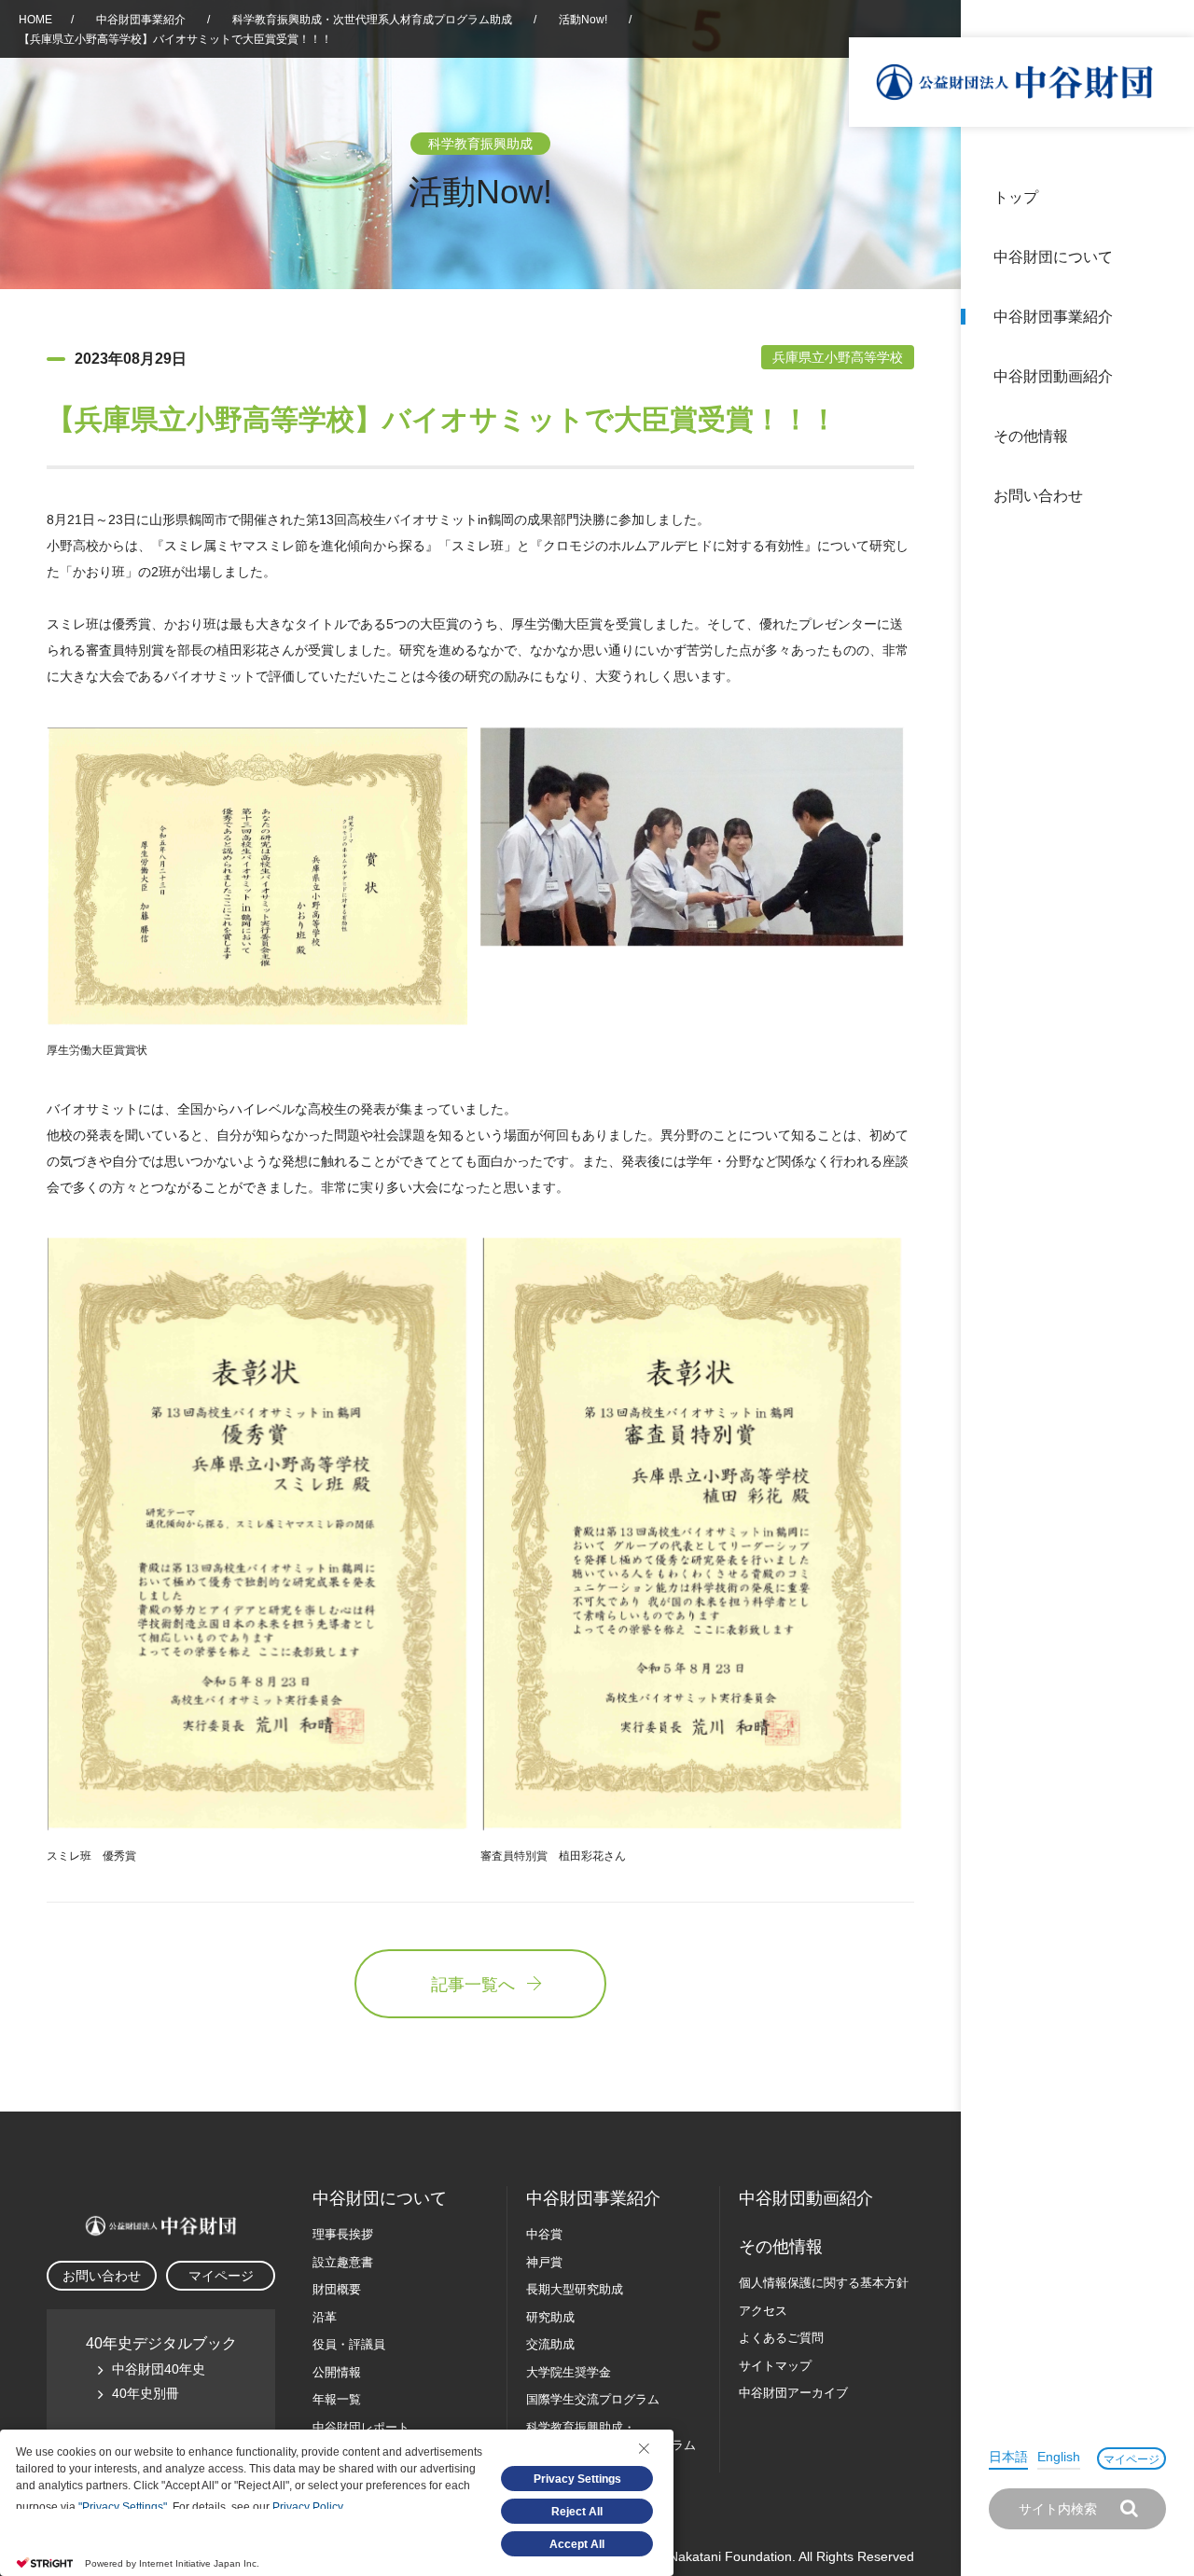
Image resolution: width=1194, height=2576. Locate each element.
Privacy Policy (307, 2507)
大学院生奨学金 (569, 2372)
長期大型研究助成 (575, 2289)
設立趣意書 (343, 2262)
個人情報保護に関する (824, 2283)
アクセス (763, 2311)
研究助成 (550, 2317)
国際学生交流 (593, 2399)
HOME (35, 20)
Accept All (577, 2544)
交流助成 (550, 2344)
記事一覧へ (473, 1985)
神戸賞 (544, 2262)
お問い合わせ (1038, 496)
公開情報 (337, 2372)
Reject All (577, 2512)
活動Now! (583, 20)
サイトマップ (775, 2366)
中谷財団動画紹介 (1053, 376)
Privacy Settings (577, 2479)
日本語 (1008, 2457)
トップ (1016, 197)
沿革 (1167, 376)
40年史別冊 (146, 2393)
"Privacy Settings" (123, 2507)
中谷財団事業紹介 (1053, 317)
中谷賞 (544, 2234)
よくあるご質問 (781, 2338)
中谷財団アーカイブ (793, 2393)
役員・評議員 (349, 2344)
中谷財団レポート (361, 2427)
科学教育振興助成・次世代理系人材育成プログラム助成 (372, 20)
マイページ (1132, 2459)
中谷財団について (1053, 257)
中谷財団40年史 (159, 2369)
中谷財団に (380, 2198)
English (1059, 2457)
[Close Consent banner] (644, 2448)
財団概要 (337, 2289)
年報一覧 (337, 2399)
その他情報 (1031, 436)
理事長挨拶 (343, 2234)
